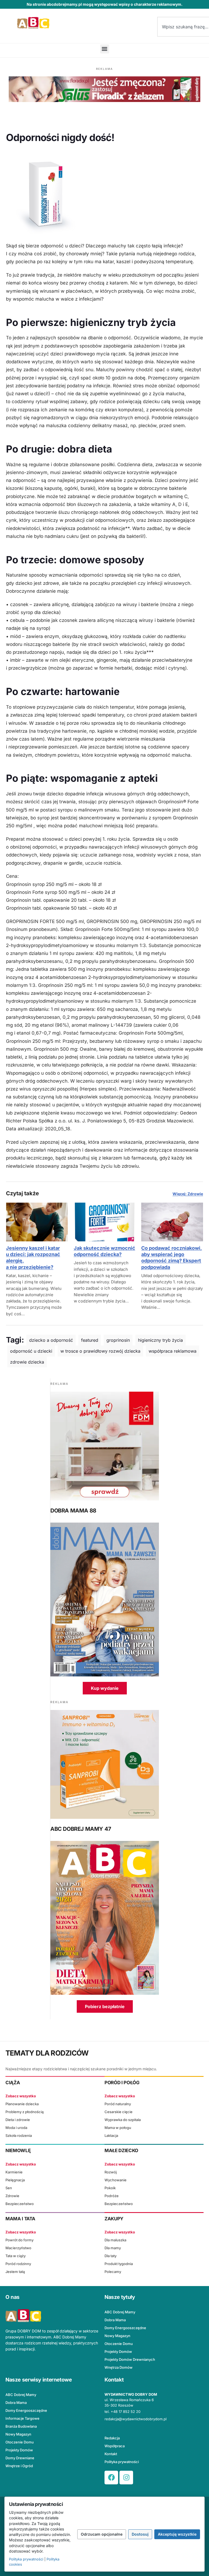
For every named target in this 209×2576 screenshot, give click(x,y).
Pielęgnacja (15, 2180)
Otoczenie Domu (119, 2344)
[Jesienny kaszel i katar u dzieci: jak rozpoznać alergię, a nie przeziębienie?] (37, 1222)
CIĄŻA (13, 2083)
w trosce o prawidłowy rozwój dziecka (100, 1351)
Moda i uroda (16, 2128)
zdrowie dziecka (27, 1362)
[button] (105, 49)
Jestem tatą (15, 2272)
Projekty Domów (118, 2352)
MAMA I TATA (20, 2219)
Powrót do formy (19, 2240)
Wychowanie (116, 2180)
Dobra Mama (115, 2320)
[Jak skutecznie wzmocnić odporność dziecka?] (105, 1222)
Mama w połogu (118, 2128)
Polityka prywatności (122, 2462)
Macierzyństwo (18, 2248)
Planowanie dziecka (22, 2104)
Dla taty (110, 2256)
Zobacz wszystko (21, 2096)
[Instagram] (126, 2478)
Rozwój (111, 2172)
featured (90, 1340)
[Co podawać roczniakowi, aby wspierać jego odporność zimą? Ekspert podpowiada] (172, 1222)
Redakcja (112, 2438)
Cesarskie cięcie (119, 2112)
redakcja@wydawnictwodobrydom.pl (136, 2419)
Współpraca (115, 2446)
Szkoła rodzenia (19, 2135)
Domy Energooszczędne (125, 2328)
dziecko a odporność (51, 1340)
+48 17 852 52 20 (126, 2412)
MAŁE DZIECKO (121, 2150)
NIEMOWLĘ (18, 2150)
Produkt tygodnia (119, 2264)
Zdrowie (12, 2196)
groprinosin (118, 1340)
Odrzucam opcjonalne (102, 2534)
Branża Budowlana (21, 2426)
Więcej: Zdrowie (188, 1194)
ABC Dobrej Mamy (120, 2312)
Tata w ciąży (16, 2256)
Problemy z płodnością (24, 2112)
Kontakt (111, 2454)
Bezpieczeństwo (20, 2204)
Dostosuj (140, 2534)
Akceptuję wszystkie (177, 2534)
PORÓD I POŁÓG (122, 2083)
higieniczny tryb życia (160, 1340)
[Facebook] (111, 2478)
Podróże (112, 2196)
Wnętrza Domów (119, 2367)
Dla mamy (113, 2248)
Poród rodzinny (18, 2264)
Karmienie (14, 2172)
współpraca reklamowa (173, 1351)
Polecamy (113, 2272)
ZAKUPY (114, 2219)
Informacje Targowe (22, 2418)
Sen (9, 2188)
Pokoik (110, 2188)
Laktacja (111, 2135)
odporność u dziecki (31, 1351)
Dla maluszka (115, 2240)
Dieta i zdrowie (18, 2120)
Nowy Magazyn (117, 2336)
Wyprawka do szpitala (123, 2120)
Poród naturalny (118, 2104)
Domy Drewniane (20, 2458)
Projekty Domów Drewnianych (130, 2359)
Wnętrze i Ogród (19, 2466)
